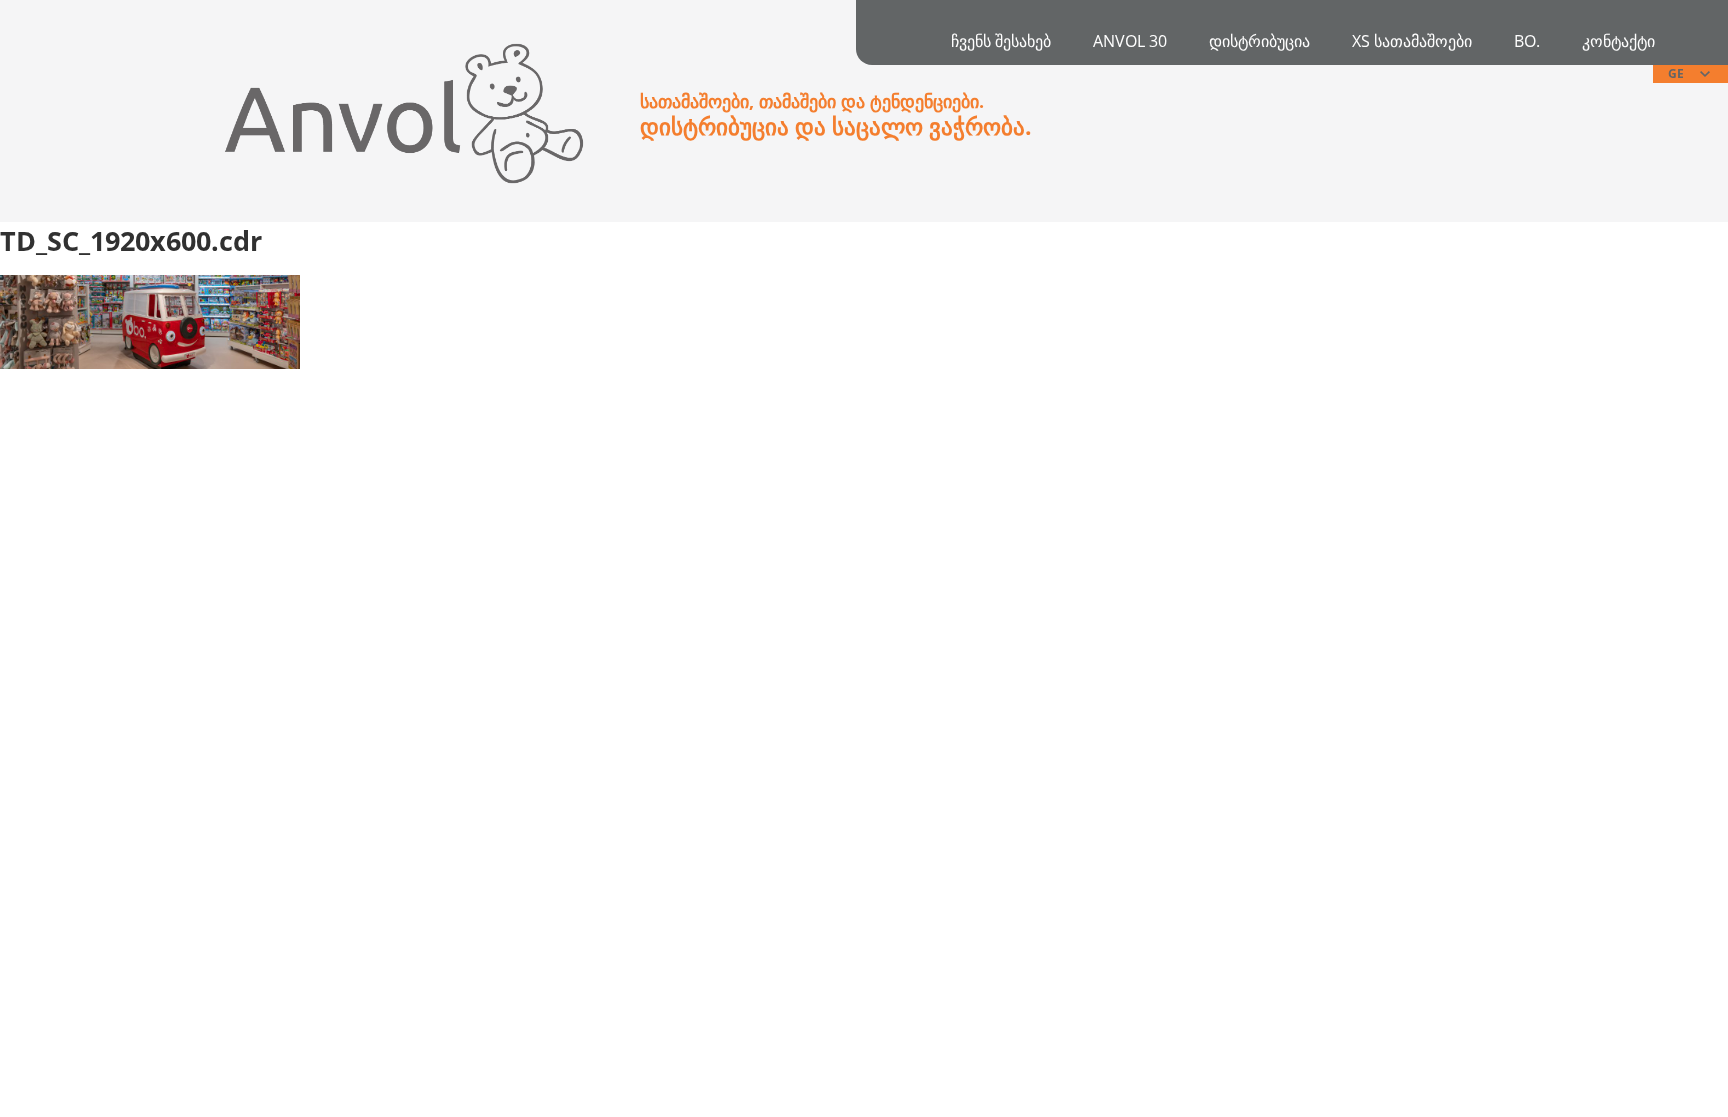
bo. (1527, 41)
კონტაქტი (1618, 41)
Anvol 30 (1130, 41)
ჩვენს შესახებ (1001, 41)
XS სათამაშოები (1412, 41)
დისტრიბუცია (1259, 41)
